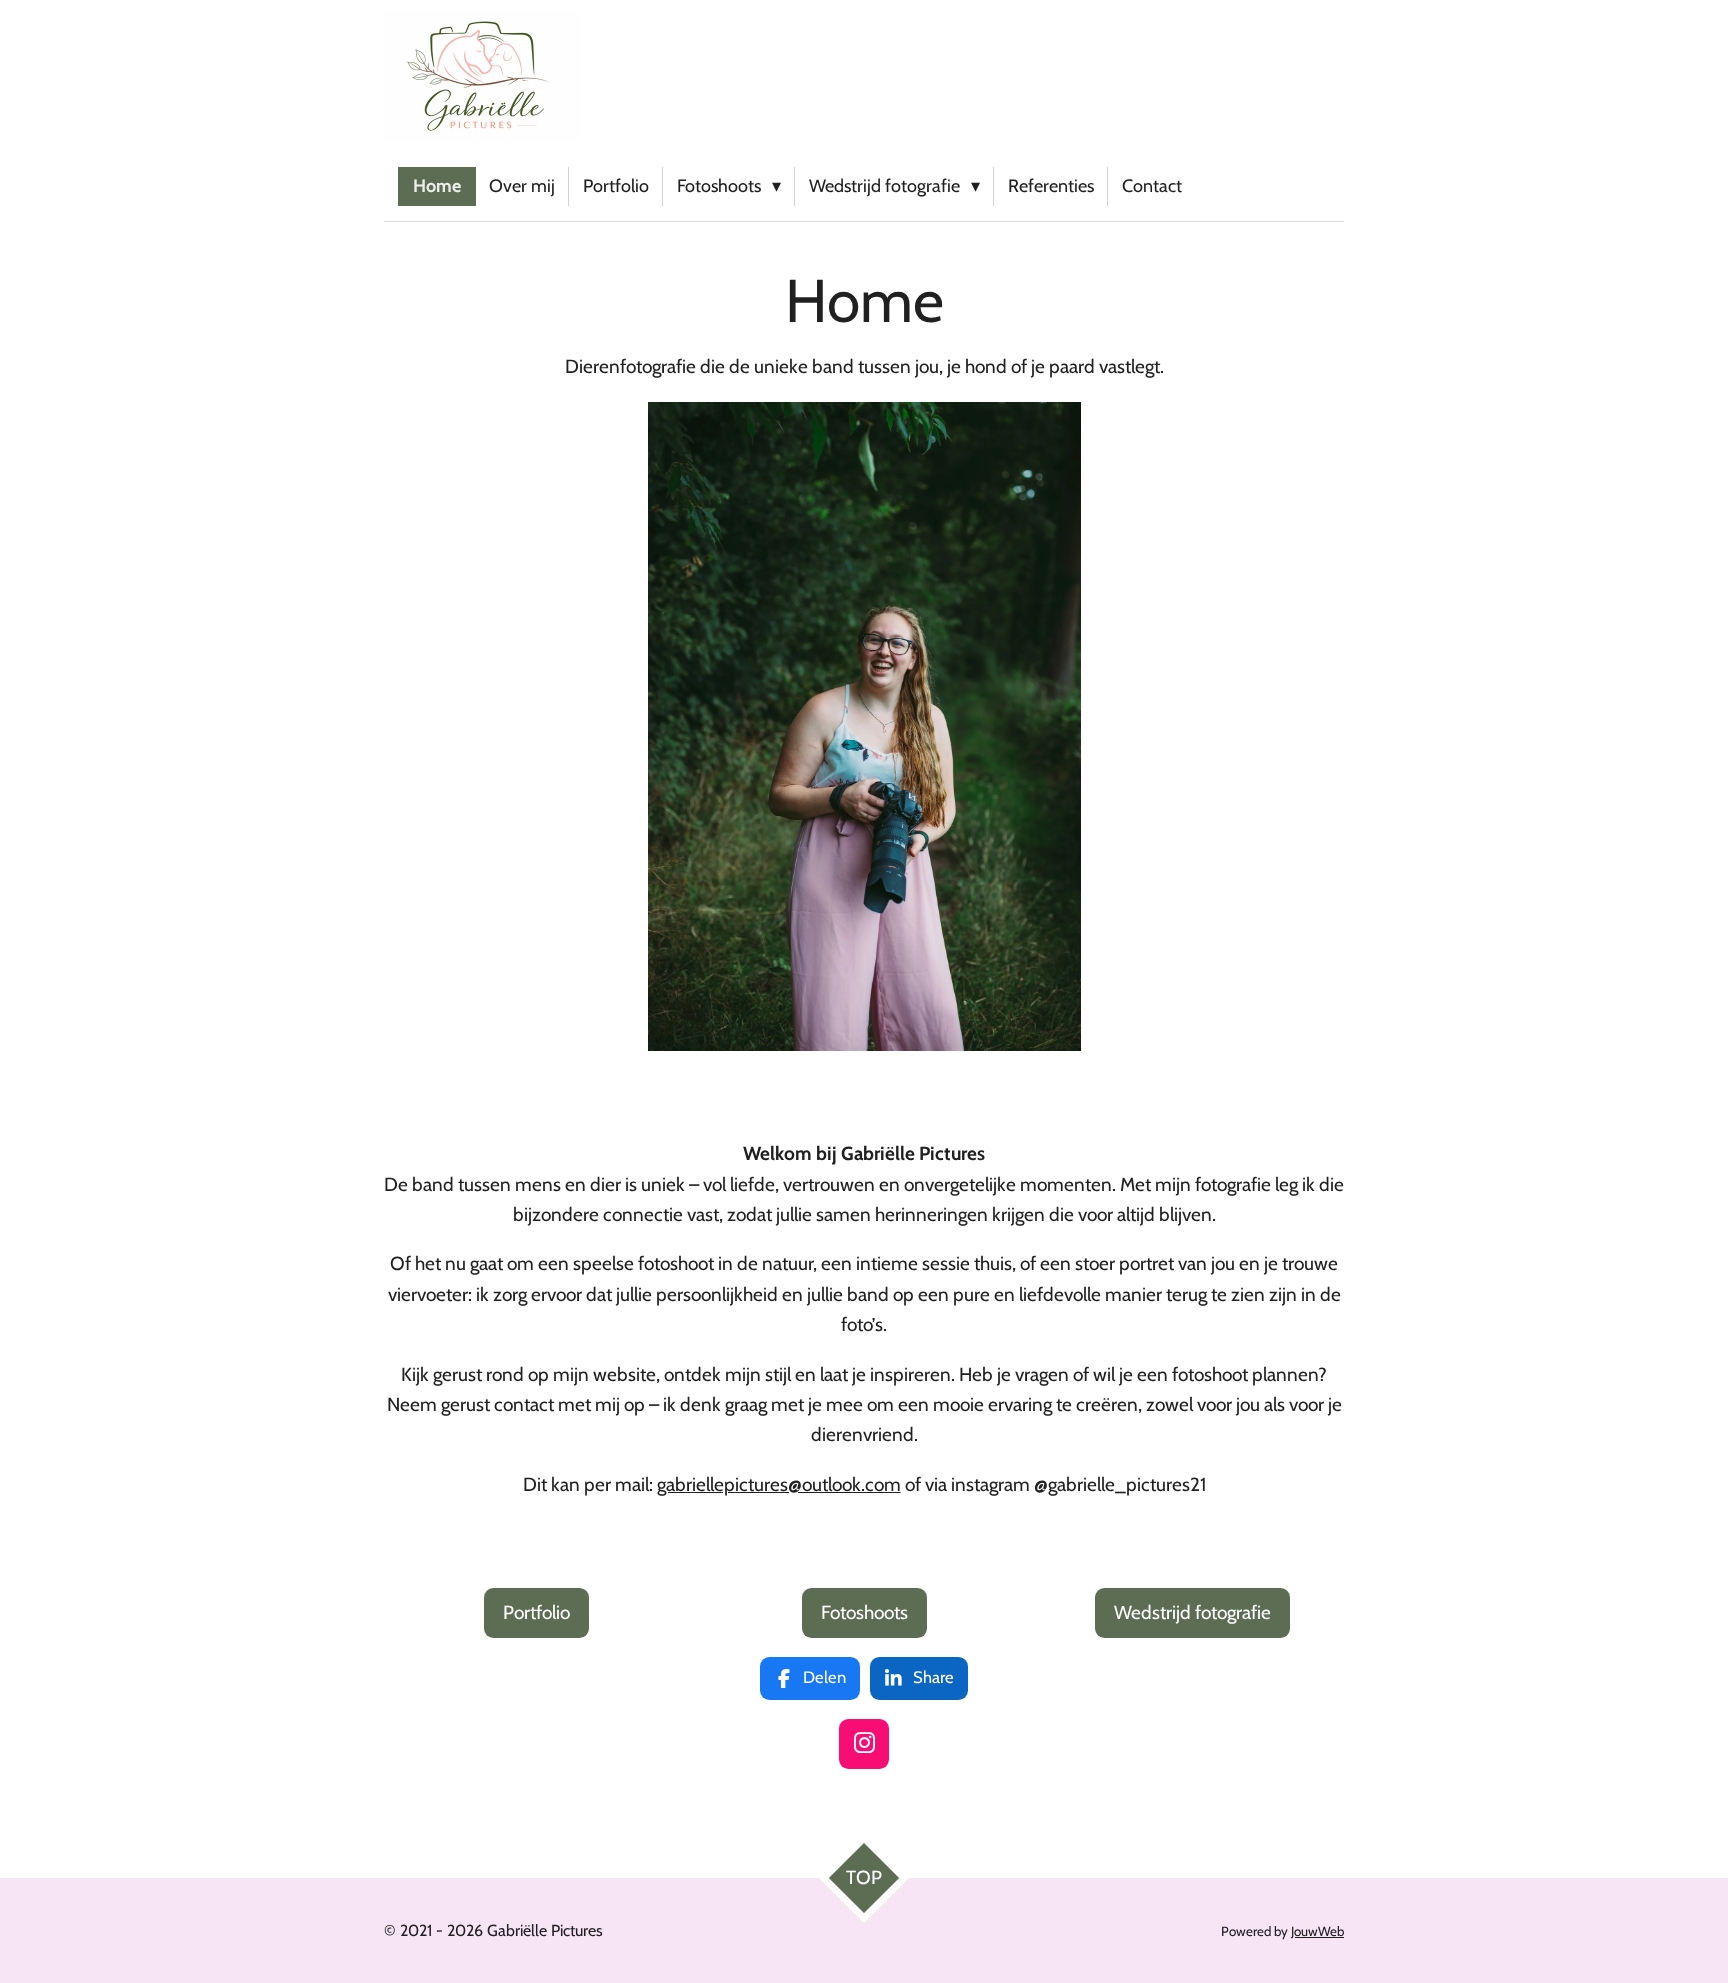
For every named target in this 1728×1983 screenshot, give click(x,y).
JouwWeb (1317, 1931)
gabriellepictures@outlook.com (779, 1484)
